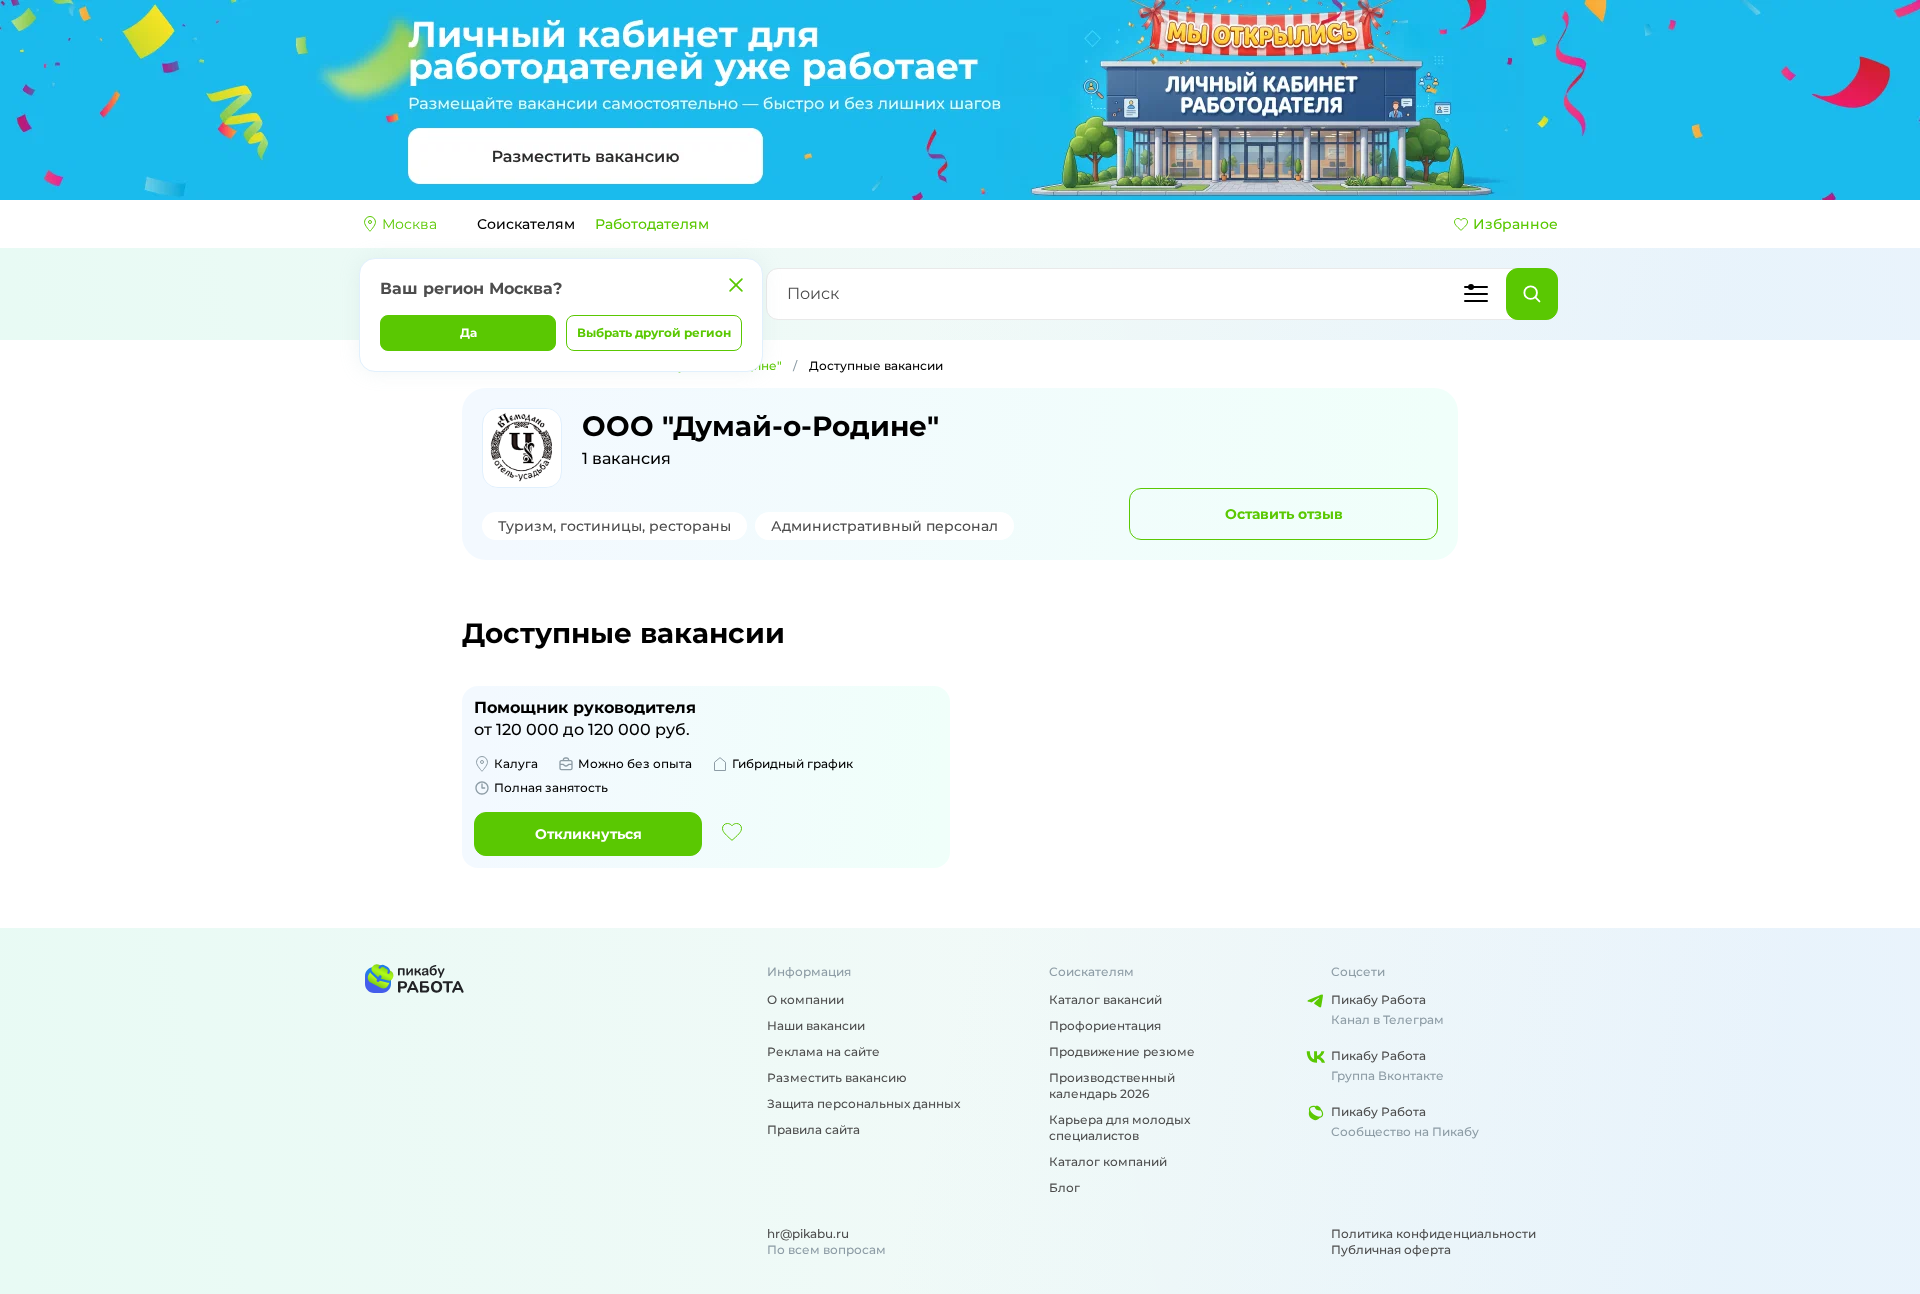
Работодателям (652, 224)
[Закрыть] (736, 285)
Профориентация (1105, 1025)
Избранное (1515, 224)
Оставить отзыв (1284, 514)
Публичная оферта (1391, 1249)
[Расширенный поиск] (1476, 294)
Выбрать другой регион (654, 332)
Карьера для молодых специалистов (1119, 1127)
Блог (1064, 1187)
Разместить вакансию (837, 1077)
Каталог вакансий (1105, 999)
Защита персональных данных (863, 1103)
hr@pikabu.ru (808, 1233)
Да (468, 332)
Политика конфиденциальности (1433, 1233)
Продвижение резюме (1122, 1051)
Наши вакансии (816, 1025)
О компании (805, 999)
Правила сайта (813, 1129)
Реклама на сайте (823, 1051)
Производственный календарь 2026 (1112, 1085)
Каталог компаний (1108, 1161)
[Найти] (1532, 294)
